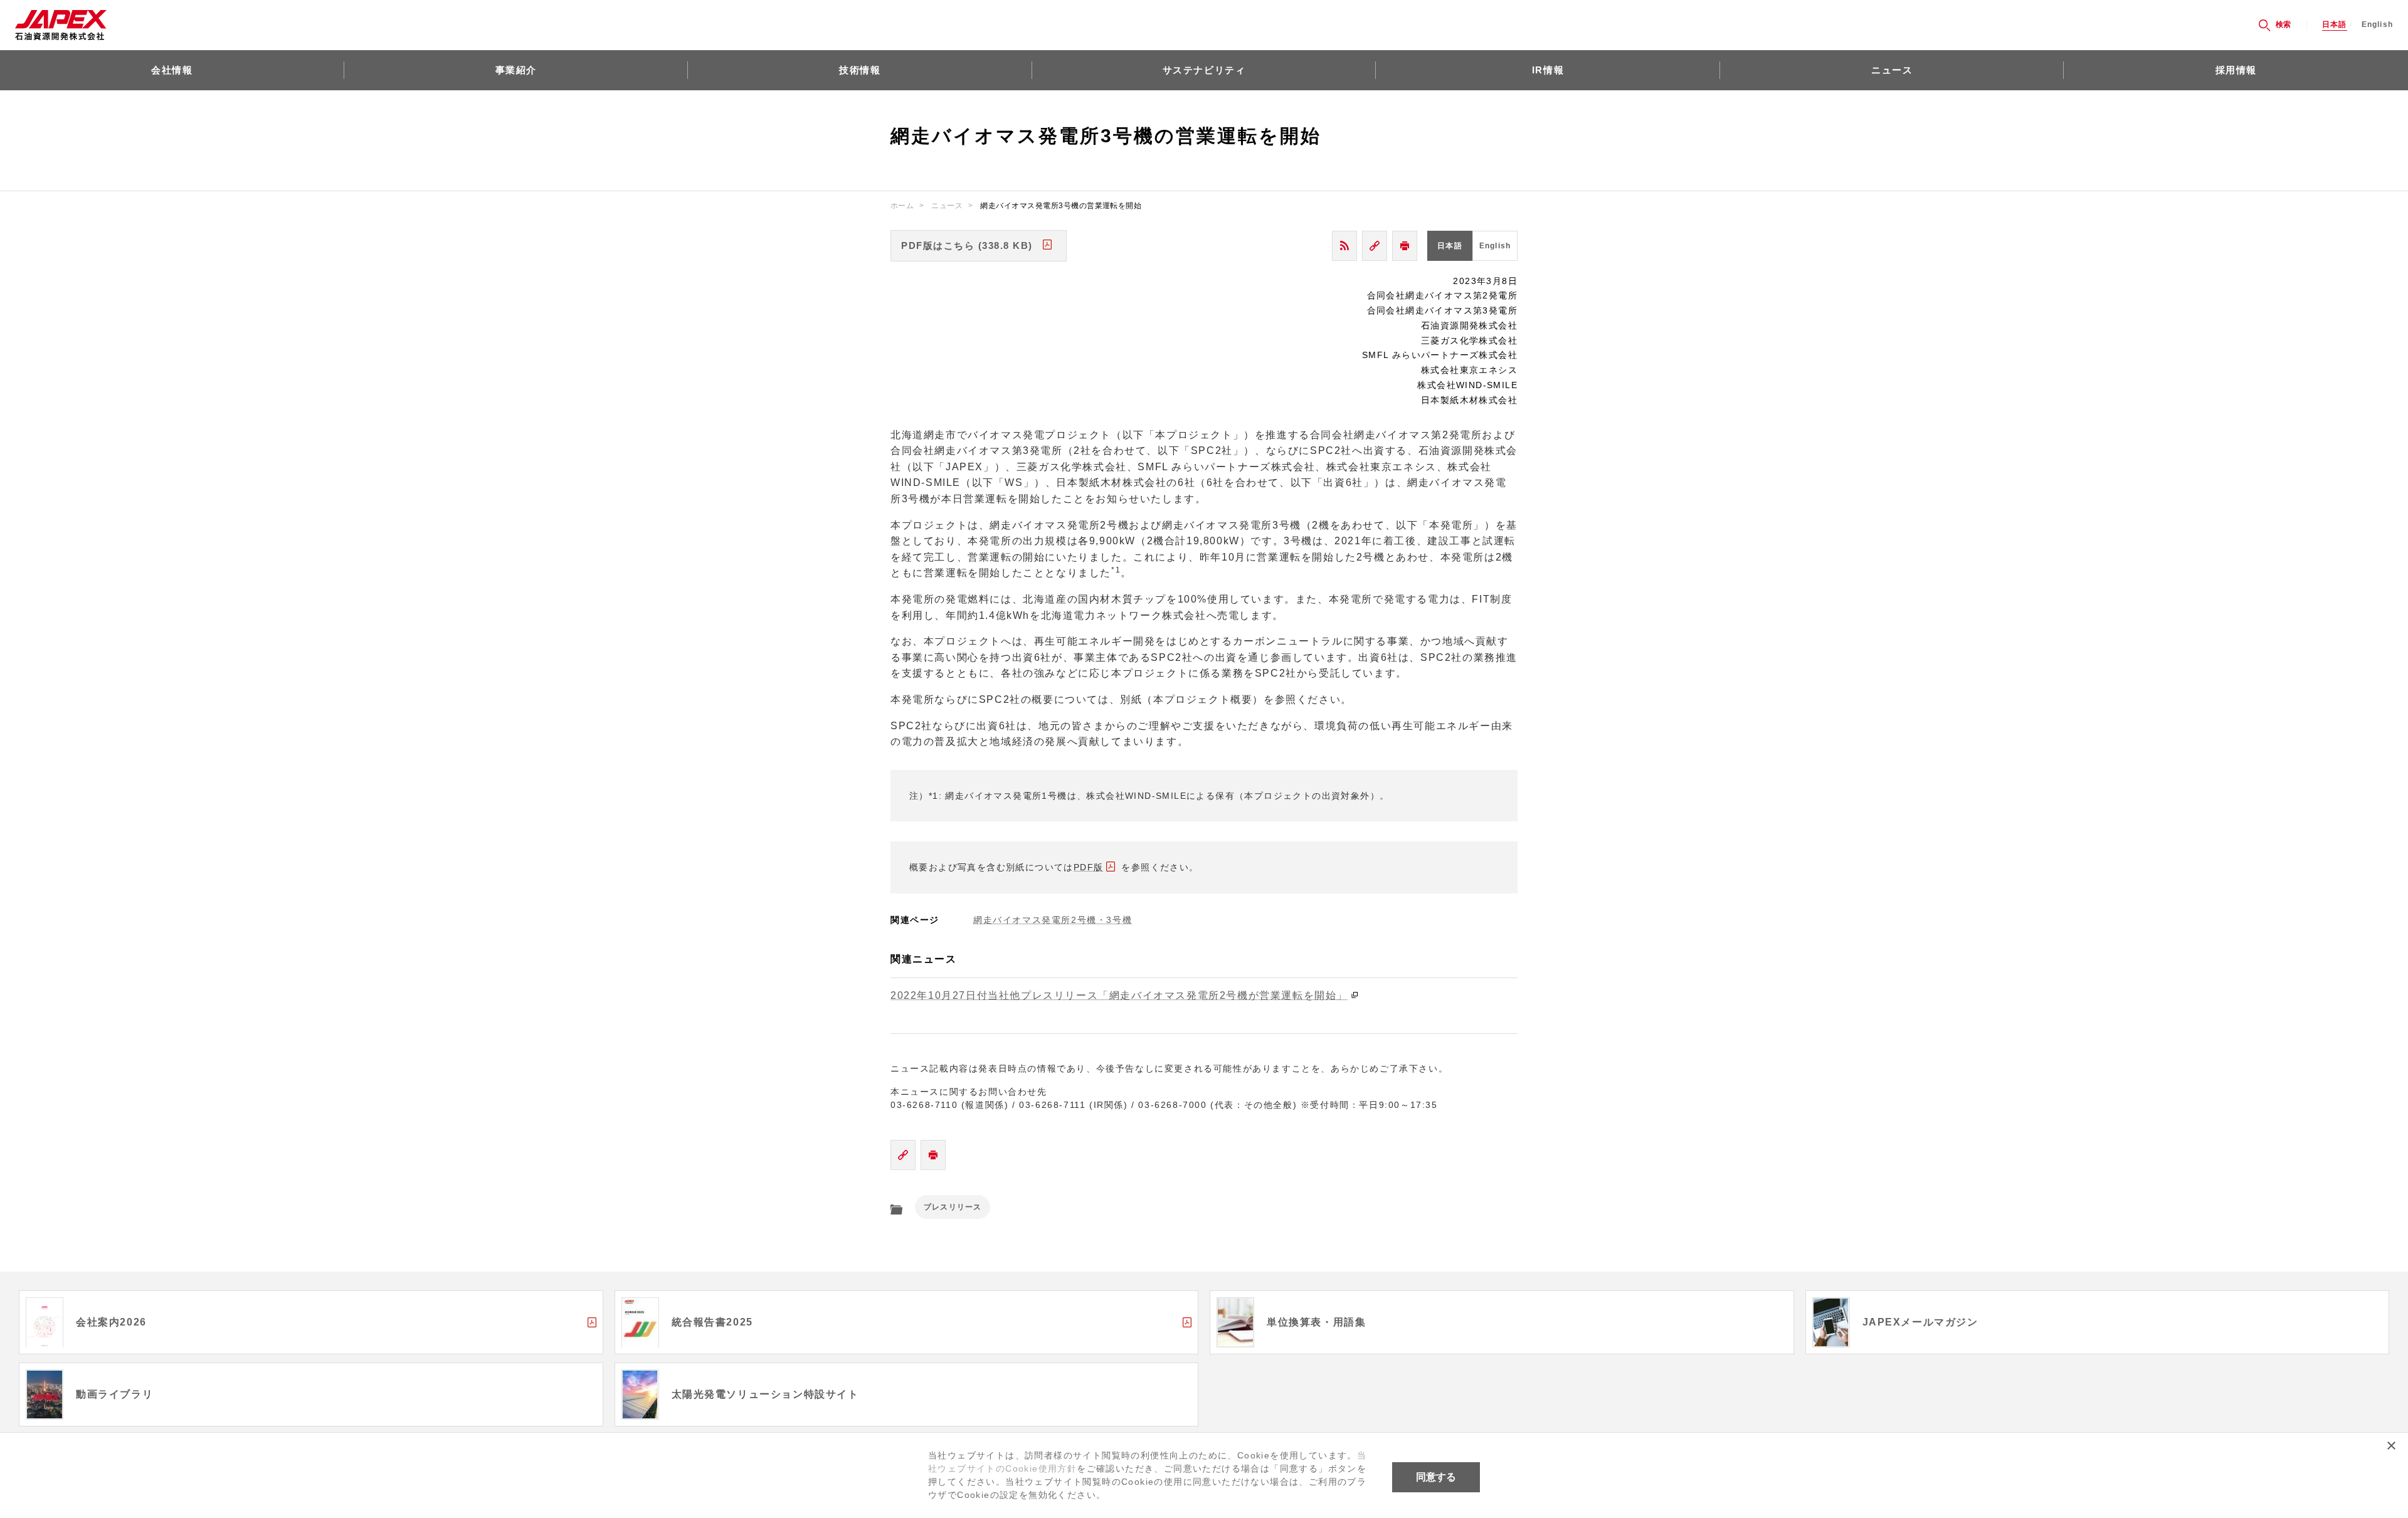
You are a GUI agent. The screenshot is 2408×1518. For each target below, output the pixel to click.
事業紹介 (516, 70)
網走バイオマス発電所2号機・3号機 (1053, 920)
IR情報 (1548, 70)
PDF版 (1089, 867)
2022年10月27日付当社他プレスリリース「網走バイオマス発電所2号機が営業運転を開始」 (1119, 995)
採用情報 (2236, 70)
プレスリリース (953, 1207)
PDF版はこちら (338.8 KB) (967, 245)
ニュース (1892, 70)
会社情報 (172, 70)
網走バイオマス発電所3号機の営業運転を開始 (1061, 206)
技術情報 (860, 70)
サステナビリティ (1204, 70)
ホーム (902, 206)
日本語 (2335, 25)
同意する (1436, 1477)
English (2377, 25)
